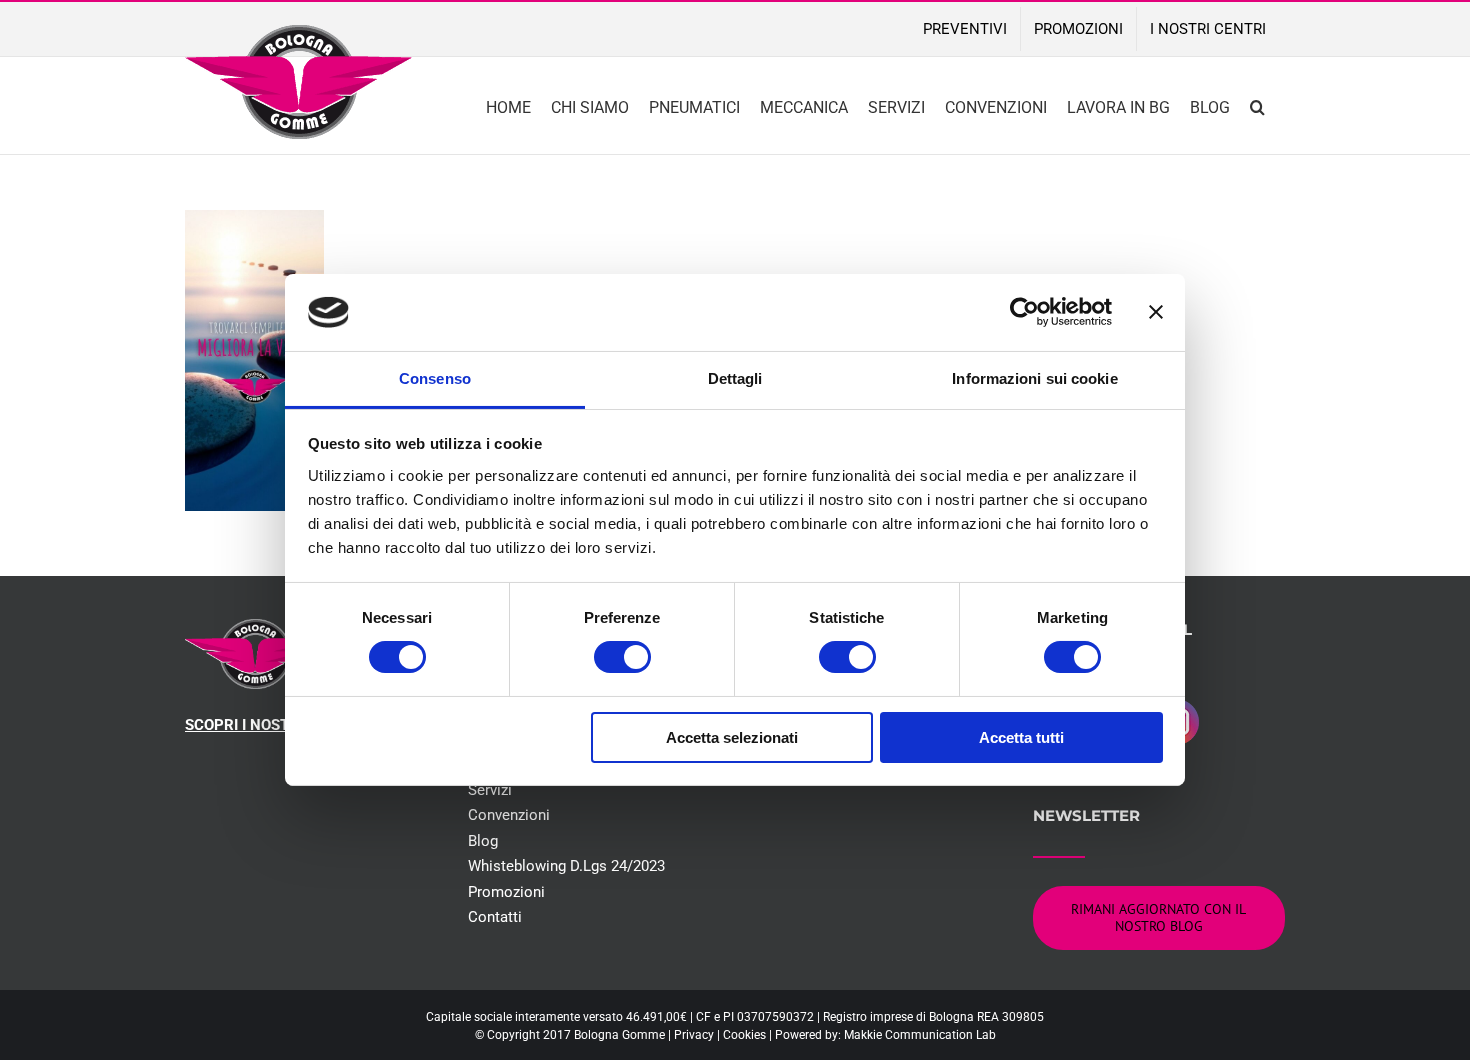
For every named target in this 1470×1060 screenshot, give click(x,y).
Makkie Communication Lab (920, 1035)
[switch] (622, 657)
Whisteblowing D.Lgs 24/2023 (566, 866)
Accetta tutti (1021, 737)
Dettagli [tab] (735, 378)
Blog (483, 841)
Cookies (744, 1035)
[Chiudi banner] (1156, 312)
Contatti (495, 917)
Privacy (694, 1035)
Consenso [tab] (435, 378)
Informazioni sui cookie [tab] (1034, 378)
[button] (1257, 105)
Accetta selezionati (732, 737)
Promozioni (506, 892)
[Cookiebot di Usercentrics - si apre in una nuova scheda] (1024, 312)
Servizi (490, 790)
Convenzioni (509, 815)
